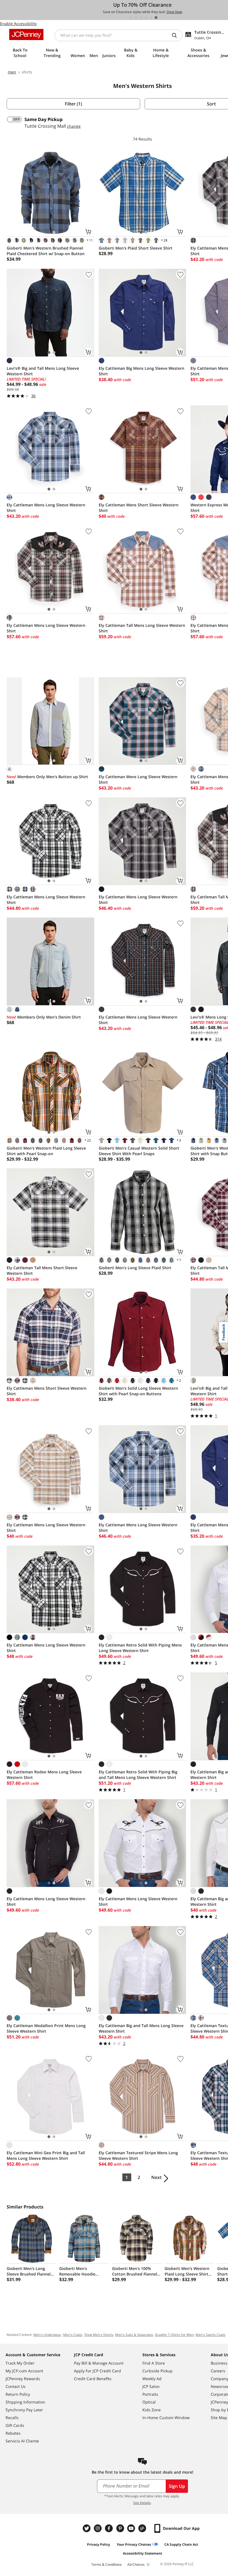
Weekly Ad (152, 2379)
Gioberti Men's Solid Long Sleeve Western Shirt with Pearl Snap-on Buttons (138, 1391)
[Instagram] (98, 2528)
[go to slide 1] (131, 18)
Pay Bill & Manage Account (99, 2363)
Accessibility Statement (142, 2553)
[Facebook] (110, 2528)
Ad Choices (136, 2564)
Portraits (150, 2394)
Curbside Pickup (158, 2371)
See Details (142, 2503)
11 (89, 240)
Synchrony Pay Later (24, 2410)
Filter (73, 104)
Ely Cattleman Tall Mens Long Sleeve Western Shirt (142, 628)
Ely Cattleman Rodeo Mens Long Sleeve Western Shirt (44, 1775)
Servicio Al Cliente (22, 2441)
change (74, 126)
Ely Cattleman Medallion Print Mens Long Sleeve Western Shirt (46, 2028)
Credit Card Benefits (93, 2379)
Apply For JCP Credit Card (97, 2371)
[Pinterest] (121, 2528)
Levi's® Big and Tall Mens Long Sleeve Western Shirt (43, 371)
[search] (177, 35)
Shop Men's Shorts (99, 2335)
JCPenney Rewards (23, 2379)
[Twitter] (87, 2528)
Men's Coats (73, 2335)
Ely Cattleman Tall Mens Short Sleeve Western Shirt (42, 1270)
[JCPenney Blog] (143, 2528)
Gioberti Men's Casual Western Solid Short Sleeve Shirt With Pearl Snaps (139, 1151)
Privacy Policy (99, 2544)
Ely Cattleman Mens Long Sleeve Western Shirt (46, 508)
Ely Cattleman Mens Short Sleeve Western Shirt (139, 508)
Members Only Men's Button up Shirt (47, 777)
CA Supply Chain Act (181, 2544)
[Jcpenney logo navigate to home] (26, 34)
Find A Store (154, 2363)
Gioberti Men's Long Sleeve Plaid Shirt (135, 1268)
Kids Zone (152, 2410)
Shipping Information (25, 2402)
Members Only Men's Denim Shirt (44, 1017)
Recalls (12, 2418)
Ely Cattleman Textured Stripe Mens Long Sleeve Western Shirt (138, 2155)
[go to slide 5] (151, 18)
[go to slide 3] (141, 18)
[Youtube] (132, 2528)
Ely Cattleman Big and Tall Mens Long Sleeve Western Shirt (141, 2028)
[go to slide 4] (146, 18)
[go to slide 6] (156, 18)
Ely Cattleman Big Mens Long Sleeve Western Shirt (142, 371)
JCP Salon (151, 2386)
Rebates (13, 2433)
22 (87, 1140)
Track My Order (20, 2363)
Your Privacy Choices (134, 2544)
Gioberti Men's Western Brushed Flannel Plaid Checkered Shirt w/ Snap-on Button (46, 251)
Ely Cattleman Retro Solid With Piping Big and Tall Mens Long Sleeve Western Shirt (138, 1775)
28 (164, 240)
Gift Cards (15, 2425)
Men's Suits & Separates (134, 2335)
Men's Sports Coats (210, 2335)
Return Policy (18, 2394)
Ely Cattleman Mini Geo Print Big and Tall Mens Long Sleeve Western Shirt (46, 2155)
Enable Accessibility (18, 24)
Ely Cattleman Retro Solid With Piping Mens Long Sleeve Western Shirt (140, 1648)
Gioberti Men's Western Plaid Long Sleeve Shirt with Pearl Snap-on (46, 1151)
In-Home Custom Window (166, 2418)
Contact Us (16, 2386)
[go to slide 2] (136, 18)
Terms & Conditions (106, 2564)
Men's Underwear (47, 2335)
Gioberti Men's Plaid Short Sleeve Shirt (136, 248)
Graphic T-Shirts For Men (174, 2335)
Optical (149, 2402)
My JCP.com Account (24, 2371)
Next (156, 2177)
